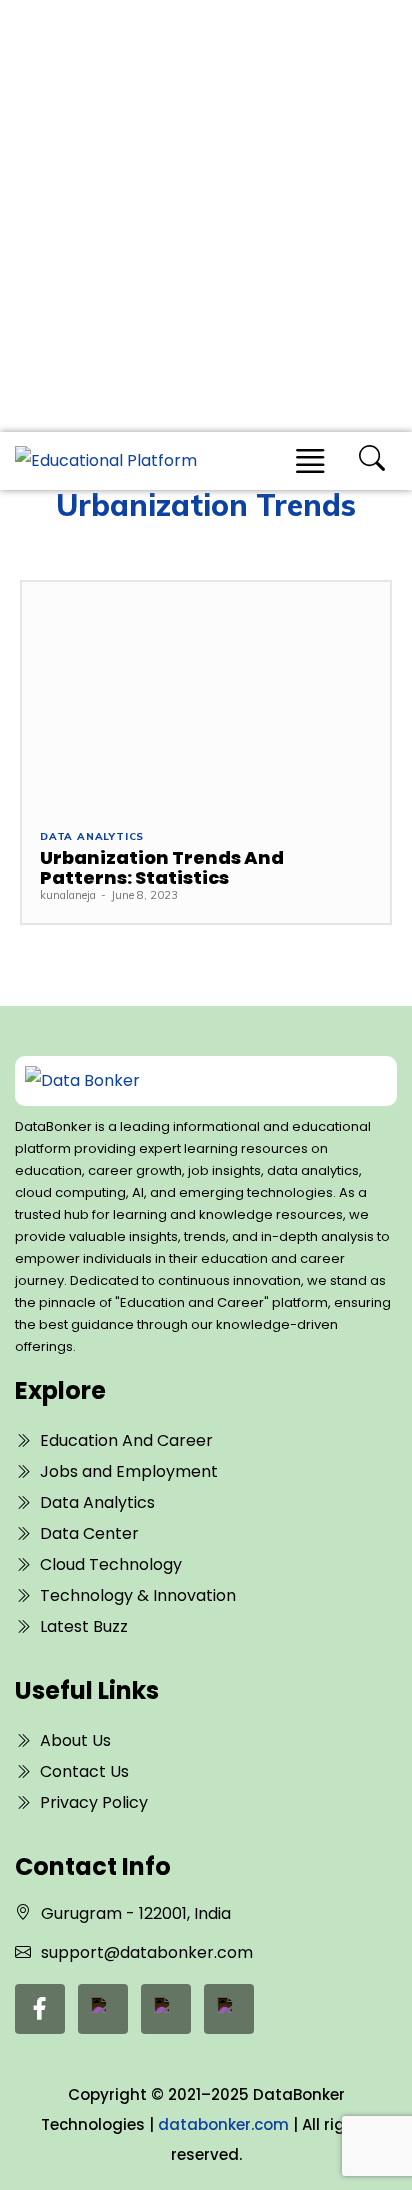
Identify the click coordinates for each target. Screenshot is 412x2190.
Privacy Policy (94, 1802)
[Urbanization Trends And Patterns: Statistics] (206, 696)
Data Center (89, 1533)
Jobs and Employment (129, 1471)
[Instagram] (229, 2009)
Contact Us (84, 1771)
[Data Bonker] (188, 1081)
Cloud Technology (111, 1564)
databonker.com (223, 2124)
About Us (75, 1740)
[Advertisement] (206, 216)
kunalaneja (68, 895)
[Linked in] (103, 2009)
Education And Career (126, 1440)
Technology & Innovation (138, 1595)
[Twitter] (166, 2009)
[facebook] (40, 2009)
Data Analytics (92, 837)
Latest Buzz (84, 1626)
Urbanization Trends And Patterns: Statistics (162, 867)
